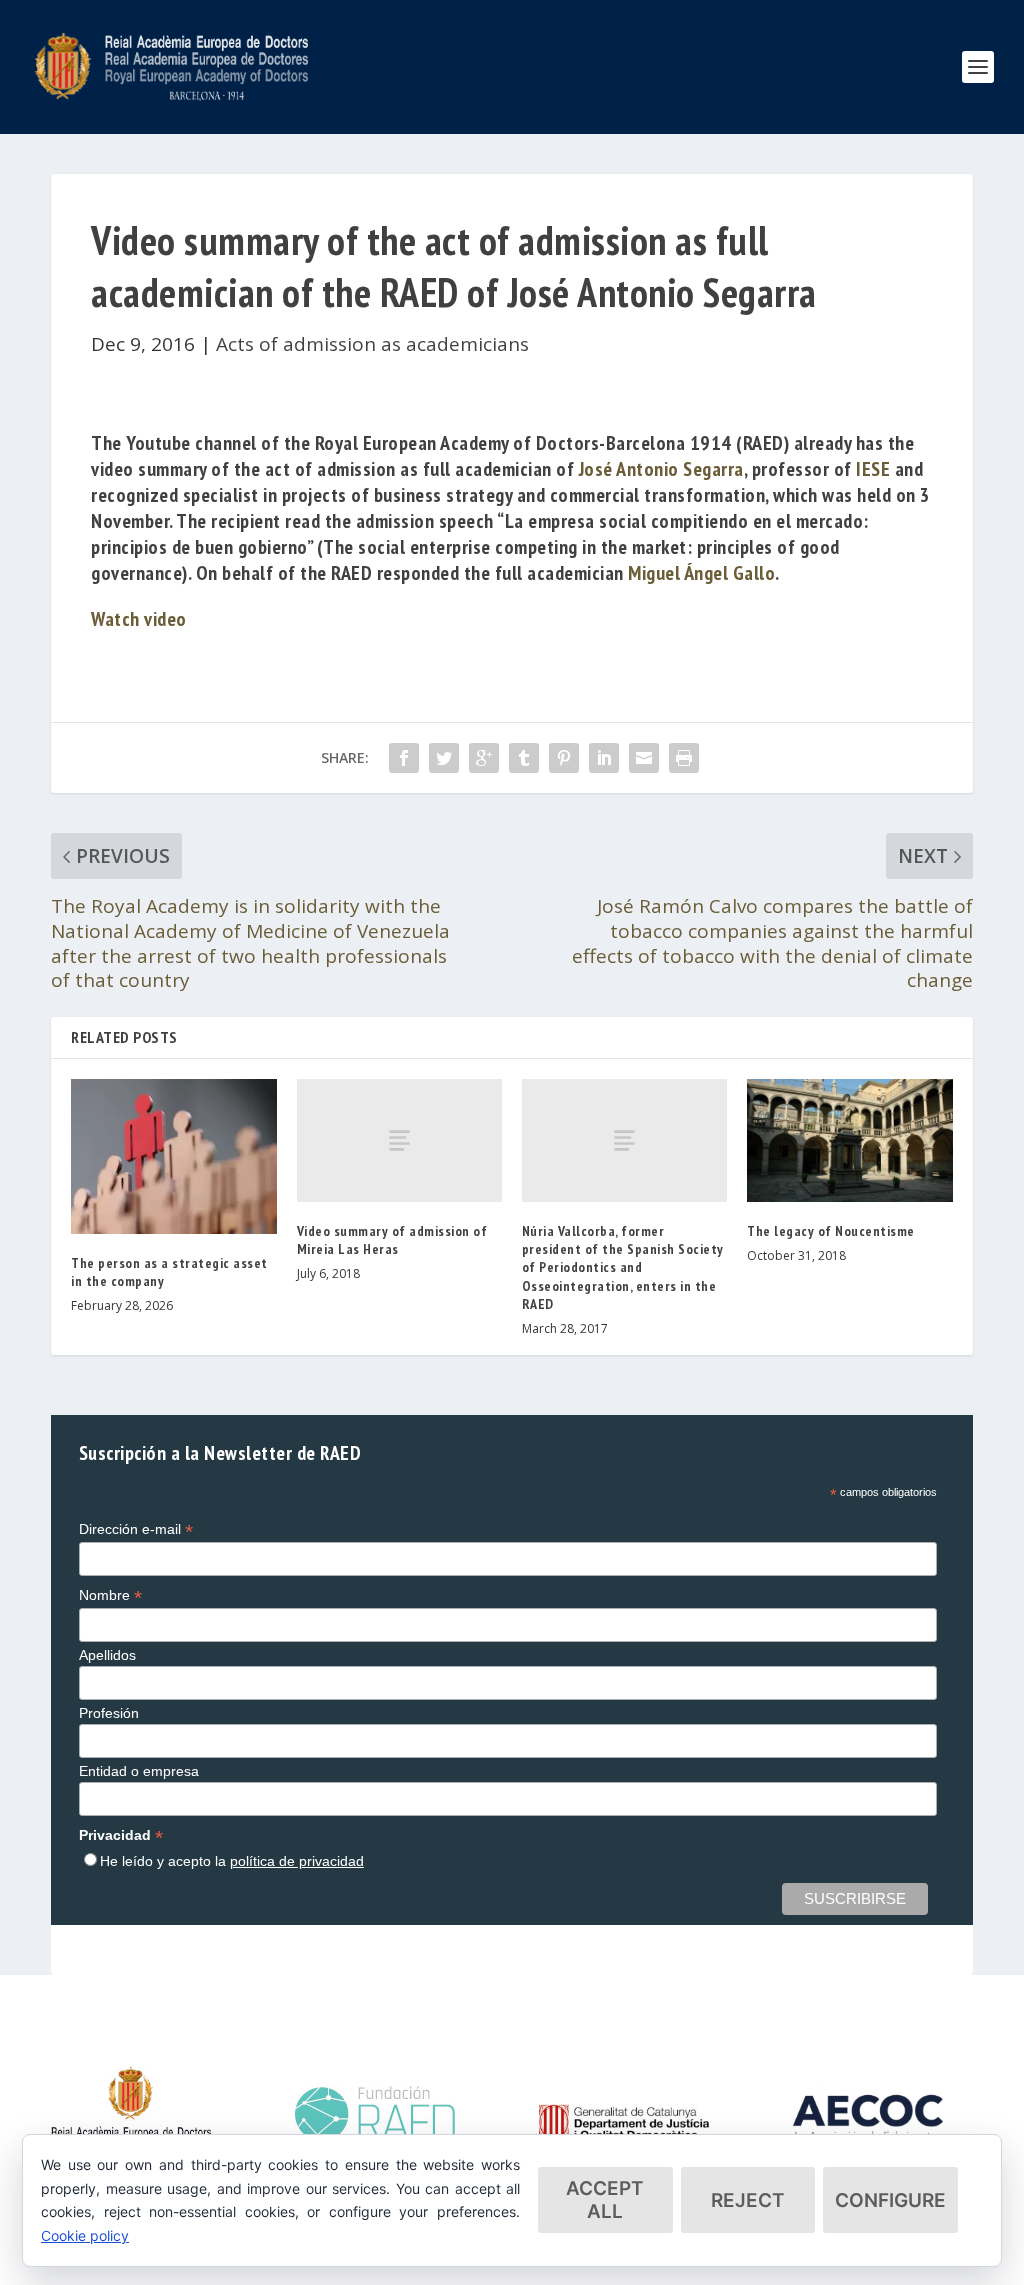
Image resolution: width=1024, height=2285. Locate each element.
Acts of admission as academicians (372, 344)
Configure (890, 2200)
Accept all (605, 2200)
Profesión (109, 1713)
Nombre (110, 1595)
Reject (748, 2200)
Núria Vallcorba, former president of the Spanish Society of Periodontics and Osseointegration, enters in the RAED (623, 1267)
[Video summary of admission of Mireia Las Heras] (399, 1140)
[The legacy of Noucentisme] (849, 1140)
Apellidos (107, 1655)
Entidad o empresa (139, 1771)
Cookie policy (85, 2235)
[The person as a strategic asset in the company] (173, 1156)
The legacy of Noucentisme (831, 1231)
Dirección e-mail (136, 1529)
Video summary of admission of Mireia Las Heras (392, 1240)
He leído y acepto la (232, 1861)
